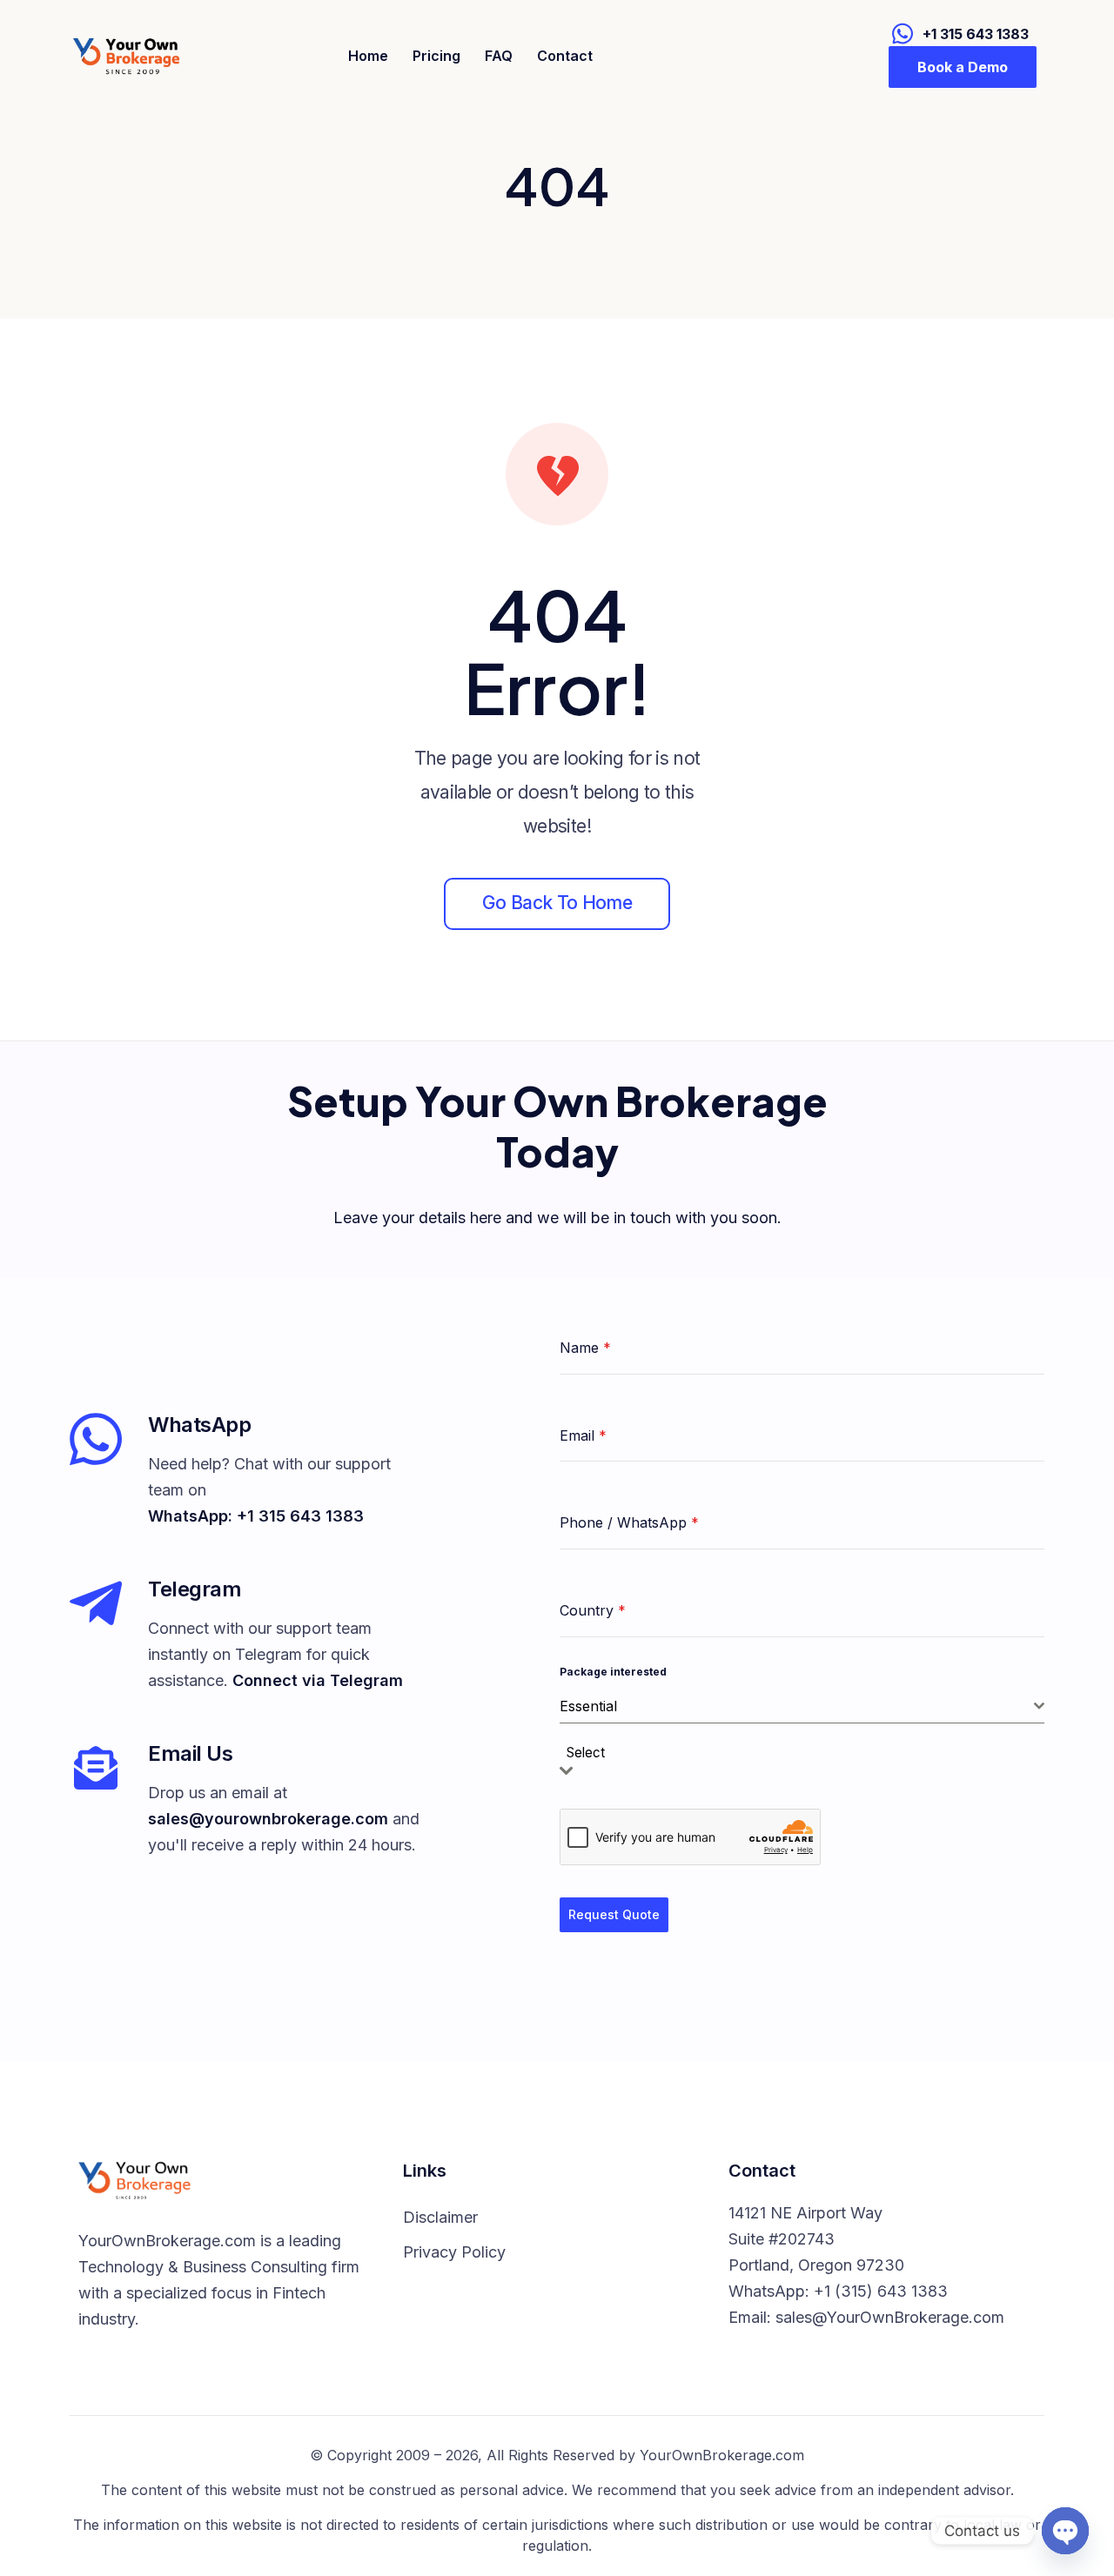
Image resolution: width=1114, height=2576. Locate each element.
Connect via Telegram (318, 1680)
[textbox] (591, 1753)
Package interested (613, 1672)
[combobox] (802, 1706)
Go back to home (557, 903)
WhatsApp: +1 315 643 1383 (256, 1516)
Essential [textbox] (588, 1706)
